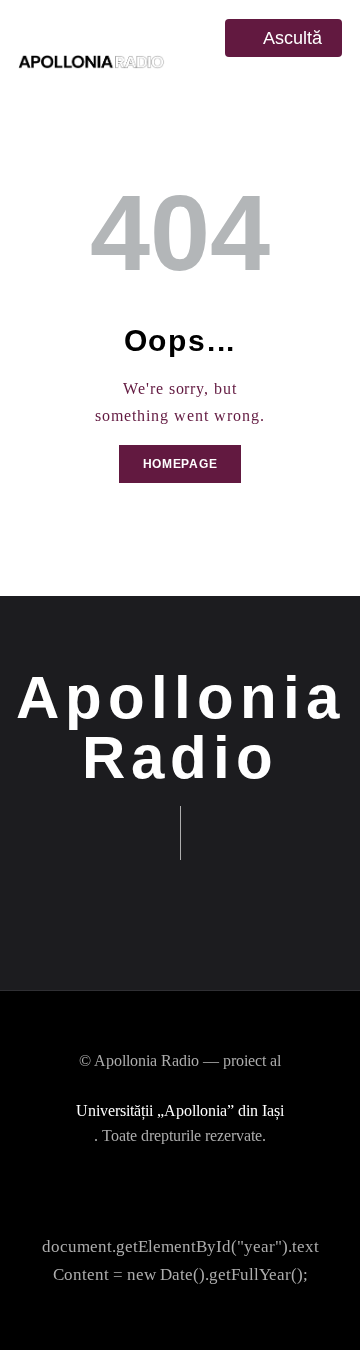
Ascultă (290, 38)
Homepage (180, 464)
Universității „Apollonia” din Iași (180, 1110)
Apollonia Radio (180, 728)
